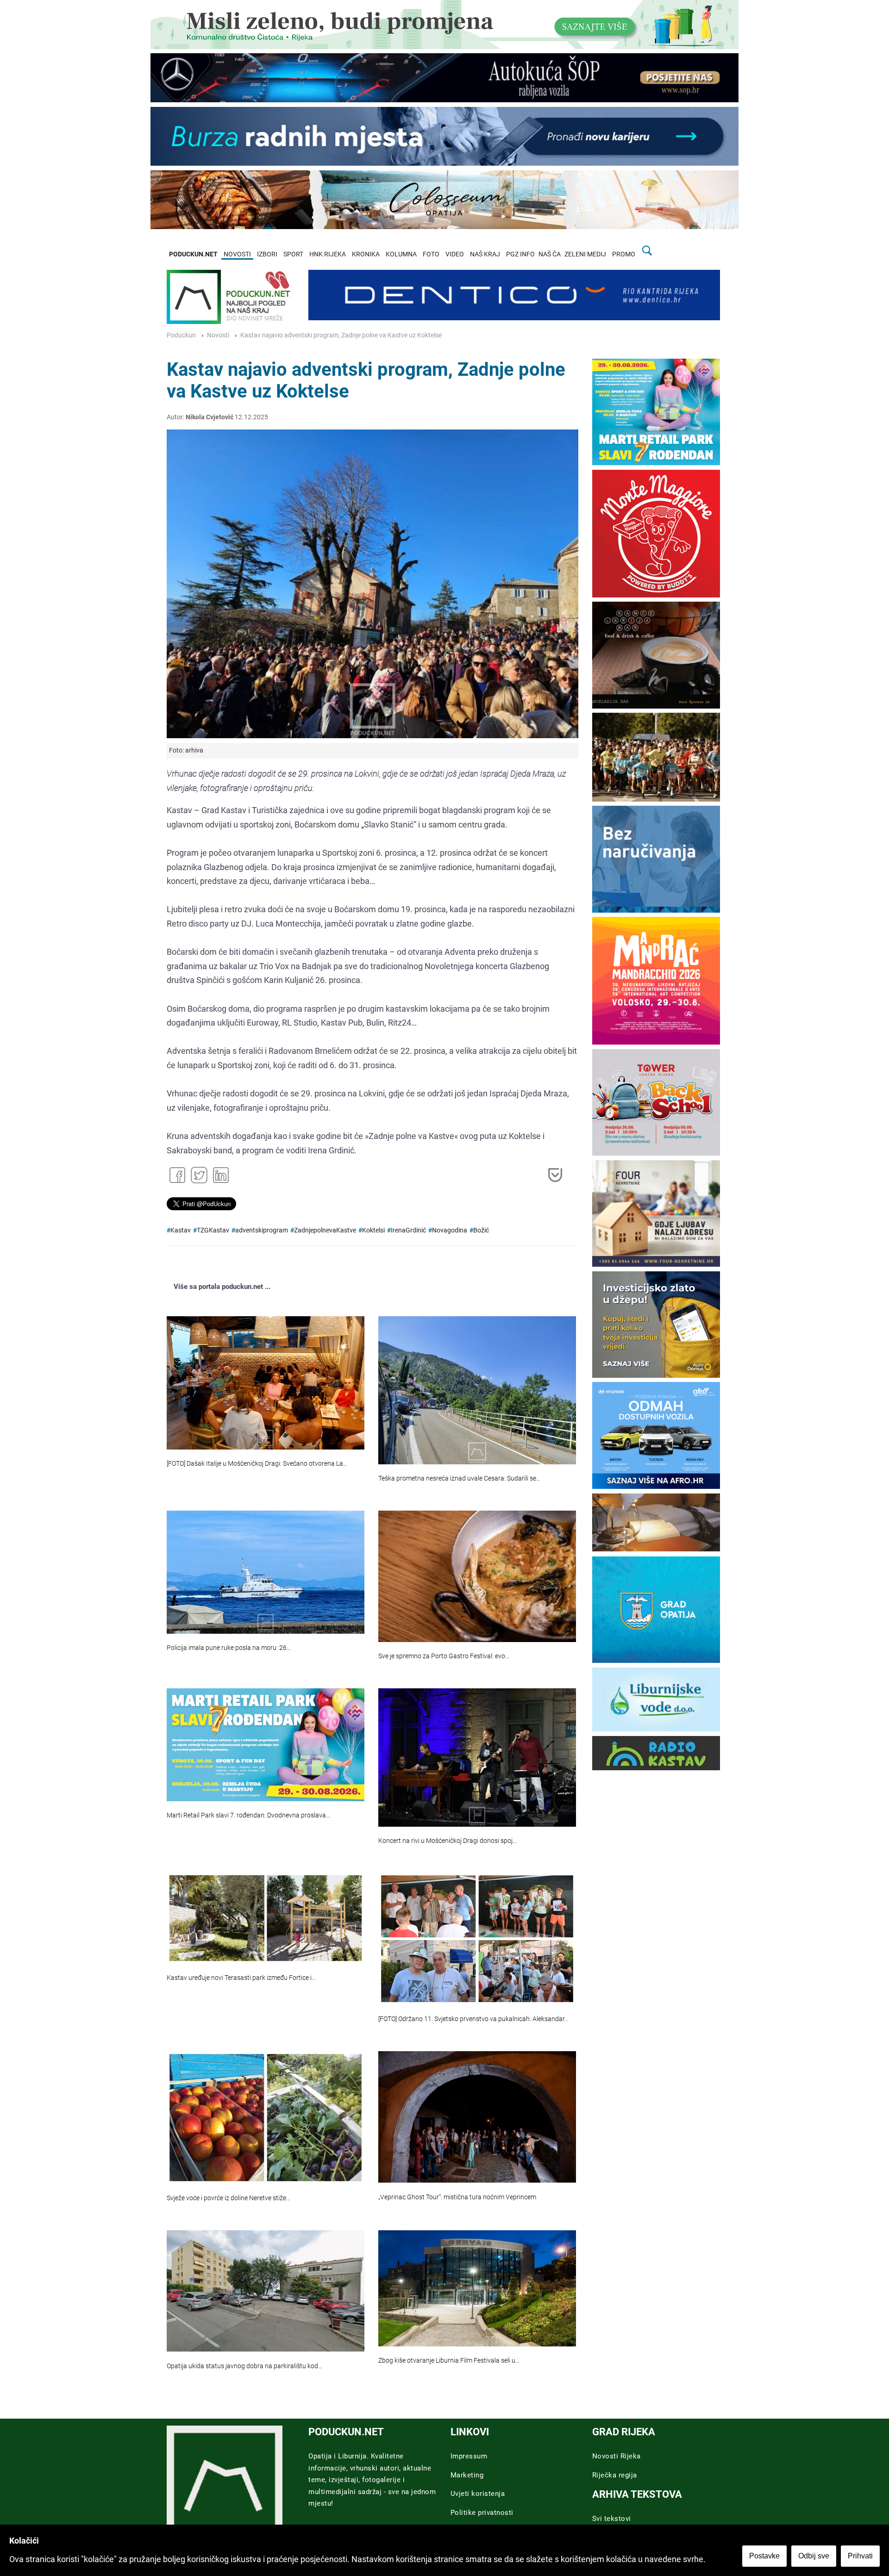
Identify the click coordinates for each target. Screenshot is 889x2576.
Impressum (469, 2456)
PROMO (624, 254)
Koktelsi (373, 1230)
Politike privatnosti (482, 2513)
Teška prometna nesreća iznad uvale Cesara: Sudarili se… (459, 1478)
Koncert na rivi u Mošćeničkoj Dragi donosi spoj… (448, 1841)
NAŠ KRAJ (485, 254)
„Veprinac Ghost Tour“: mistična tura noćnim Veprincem (457, 2197)
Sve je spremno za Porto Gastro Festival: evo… (444, 1656)
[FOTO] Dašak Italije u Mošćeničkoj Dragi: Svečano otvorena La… (257, 1464)
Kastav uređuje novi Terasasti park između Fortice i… (241, 1978)
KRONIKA (366, 254)
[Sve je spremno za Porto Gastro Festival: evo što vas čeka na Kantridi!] (477, 1576)
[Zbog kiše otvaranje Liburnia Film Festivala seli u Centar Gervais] (477, 2288)
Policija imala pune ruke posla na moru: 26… (229, 1648)
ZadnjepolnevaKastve (325, 1230)
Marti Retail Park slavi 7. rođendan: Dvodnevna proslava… (248, 1815)
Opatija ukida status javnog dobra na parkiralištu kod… (244, 2366)
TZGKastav (213, 1230)
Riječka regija (615, 2475)
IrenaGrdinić (408, 1230)
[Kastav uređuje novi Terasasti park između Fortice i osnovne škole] (266, 1918)
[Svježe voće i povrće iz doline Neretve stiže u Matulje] (266, 2118)
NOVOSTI (237, 254)
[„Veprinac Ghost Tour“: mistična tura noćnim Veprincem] (477, 2117)
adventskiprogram (262, 1230)
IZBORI (267, 254)
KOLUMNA (401, 254)
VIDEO (455, 254)
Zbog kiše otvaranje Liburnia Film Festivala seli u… (449, 2361)
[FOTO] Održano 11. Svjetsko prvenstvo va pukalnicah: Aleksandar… (473, 2019)
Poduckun (181, 335)
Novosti (218, 335)
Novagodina (450, 1230)
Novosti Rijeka (617, 2456)
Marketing (467, 2475)
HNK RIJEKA (328, 254)
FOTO (431, 254)
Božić (481, 1230)
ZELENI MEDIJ (585, 254)
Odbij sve (814, 2556)
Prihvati (860, 2556)
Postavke (764, 2556)
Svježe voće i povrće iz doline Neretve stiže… (229, 2198)
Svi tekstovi (612, 2519)
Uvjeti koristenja (478, 2494)
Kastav (181, 1230)
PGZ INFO (520, 254)
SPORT (293, 254)
